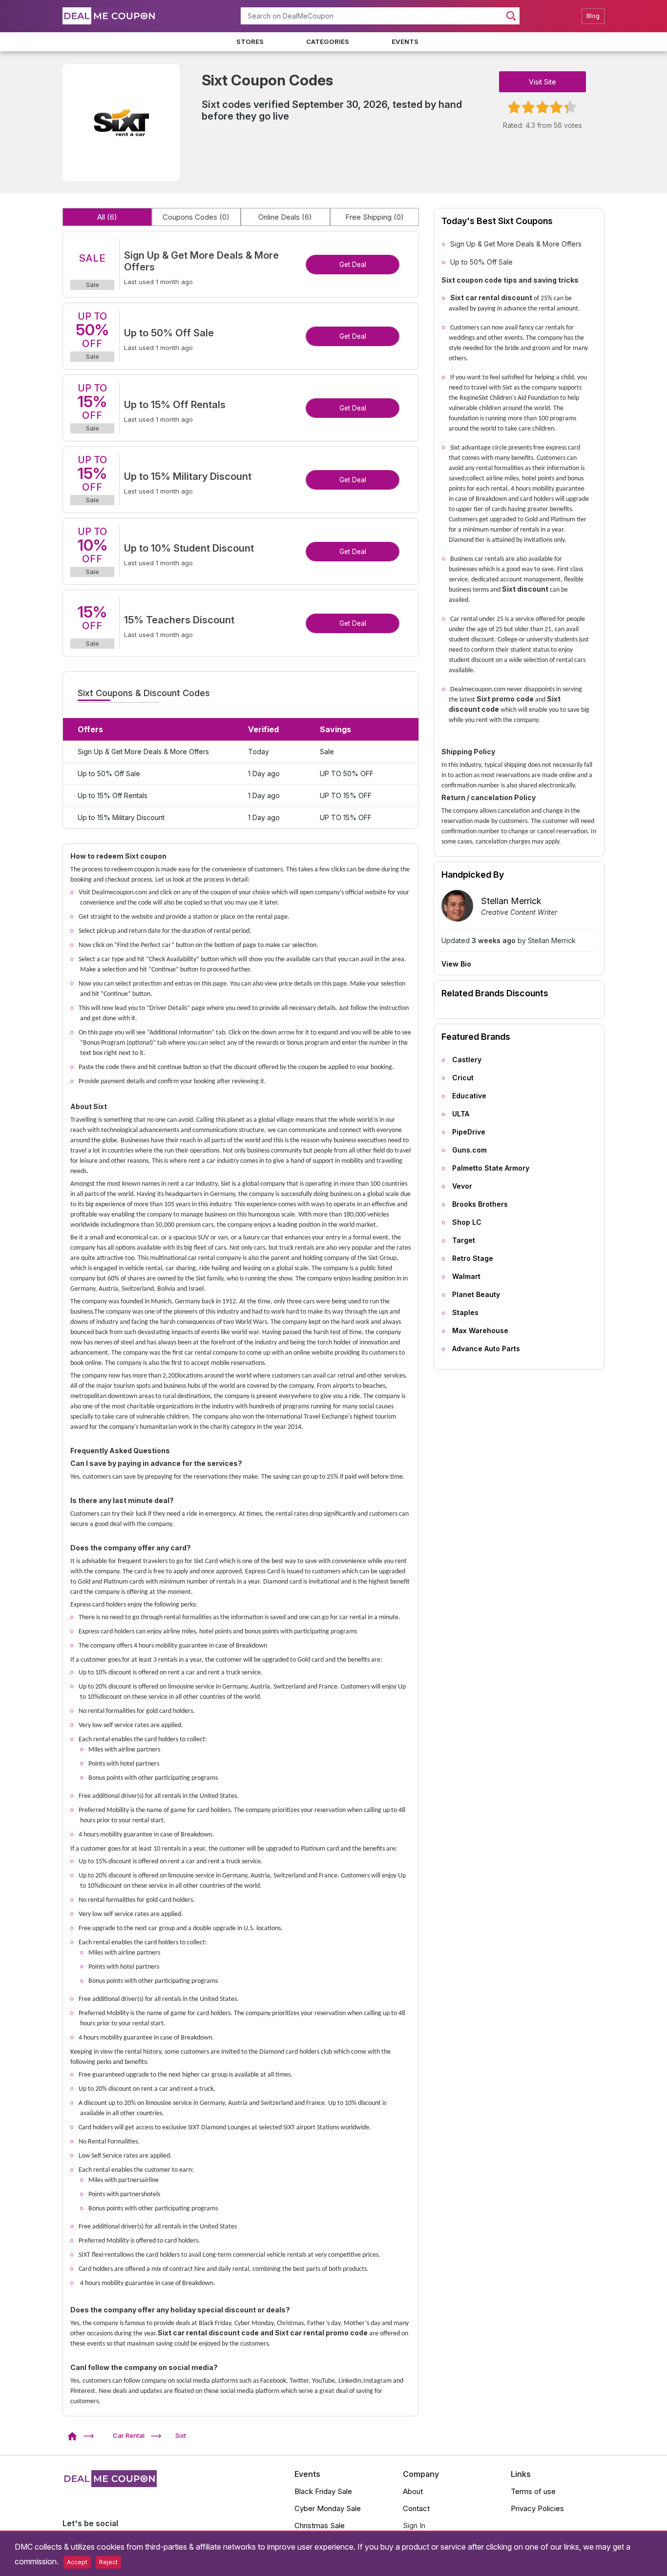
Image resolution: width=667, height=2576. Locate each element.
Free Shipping (375, 217)
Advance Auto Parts (486, 1349)
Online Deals (285, 217)
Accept (77, 2562)
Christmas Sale (320, 2525)
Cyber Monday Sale (328, 2508)
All (107, 217)
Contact (416, 2508)
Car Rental (129, 2435)
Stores (250, 41)
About (413, 2491)
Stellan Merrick (511, 901)
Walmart (466, 1276)
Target (464, 1240)
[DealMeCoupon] (75, 2435)
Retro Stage (473, 1258)
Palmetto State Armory (491, 1168)
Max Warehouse (480, 1330)
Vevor (462, 1186)
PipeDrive (469, 1132)
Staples (465, 1312)
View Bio (456, 964)
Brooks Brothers (480, 1204)
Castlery (467, 1060)
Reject (108, 2562)
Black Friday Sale (323, 2491)
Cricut (463, 1078)
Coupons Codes (196, 217)
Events (405, 41)
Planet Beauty (476, 1294)
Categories (328, 41)
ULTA (461, 1114)
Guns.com (469, 1150)
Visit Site (542, 82)
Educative (469, 1096)
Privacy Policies (537, 2508)
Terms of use (533, 2491)
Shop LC (467, 1222)
